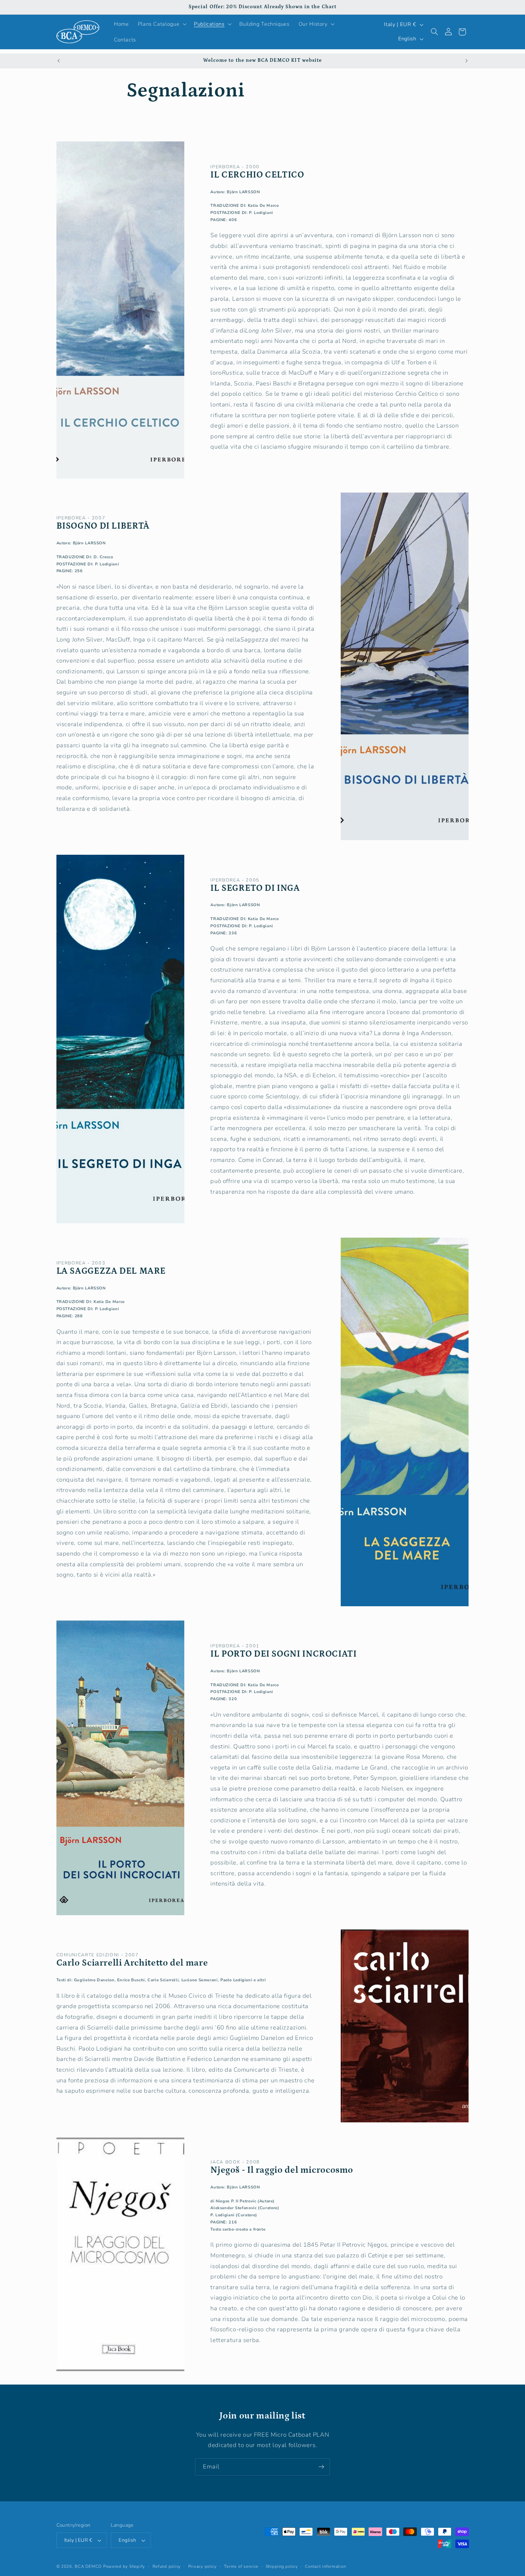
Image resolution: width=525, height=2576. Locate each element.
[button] (161, 24)
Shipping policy (282, 2566)
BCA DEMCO (88, 2566)
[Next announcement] (466, 61)
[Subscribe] (321, 2467)
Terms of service (241, 2566)
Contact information (325, 2566)
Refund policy (167, 2566)
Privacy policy (202, 2566)
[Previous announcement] (59, 61)
